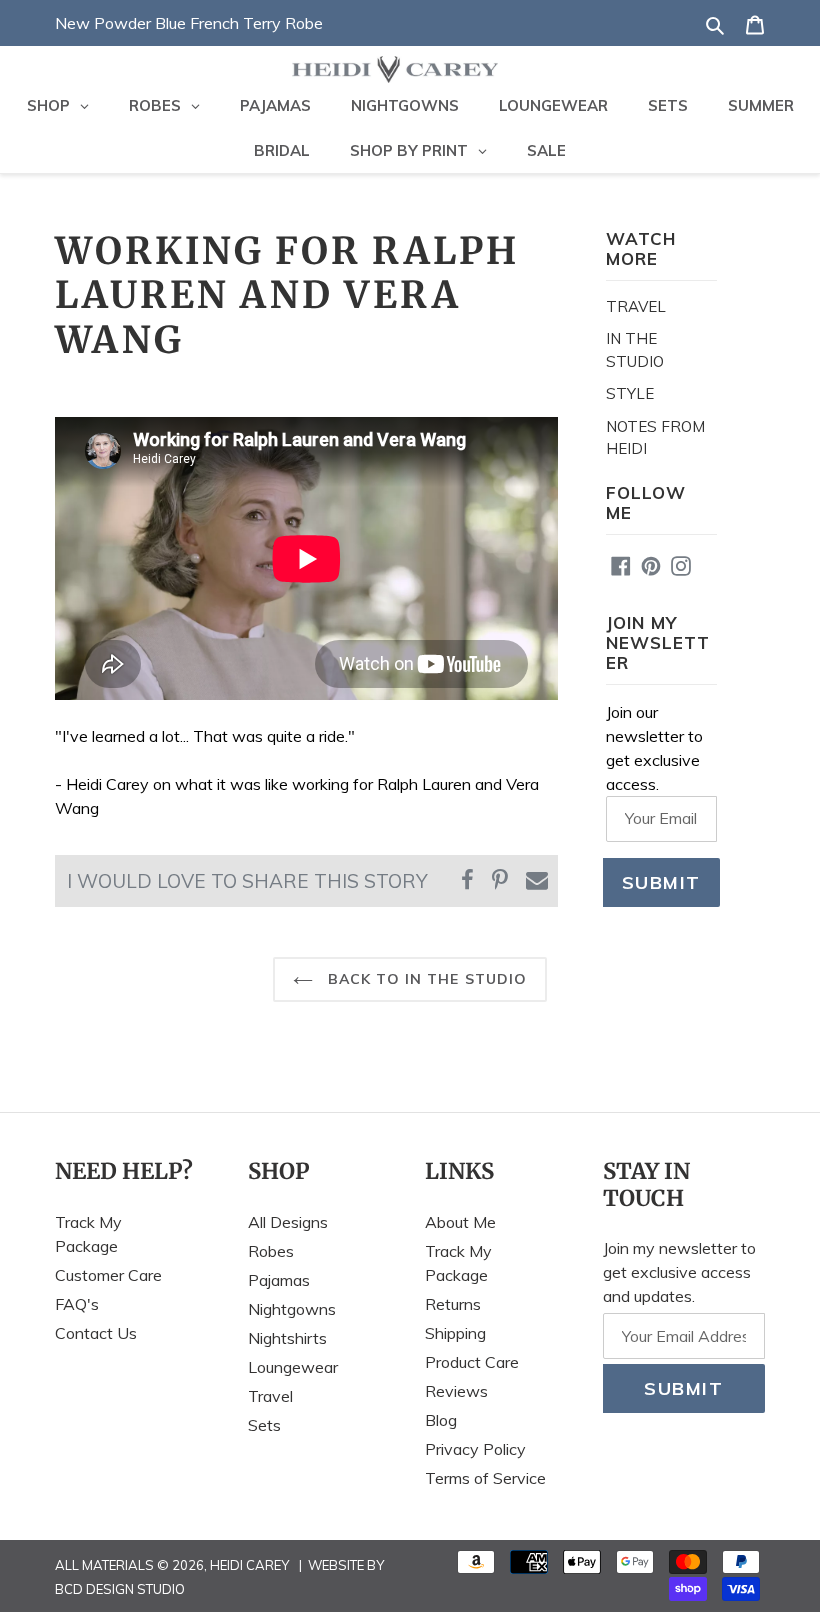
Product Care (472, 1362)
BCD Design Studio (120, 1589)
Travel (636, 306)
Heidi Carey (249, 1565)
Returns (453, 1304)
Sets (264, 1425)
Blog (441, 1420)
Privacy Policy (475, 1449)
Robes (271, 1251)
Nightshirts (287, 1338)
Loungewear (293, 1367)
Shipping (455, 1333)
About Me (460, 1222)
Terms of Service (485, 1478)
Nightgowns (292, 1309)
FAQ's (77, 1304)
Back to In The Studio (425, 979)
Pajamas (279, 1280)
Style (630, 393)
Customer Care (108, 1275)
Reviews (456, 1391)
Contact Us (96, 1333)
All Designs (288, 1222)
